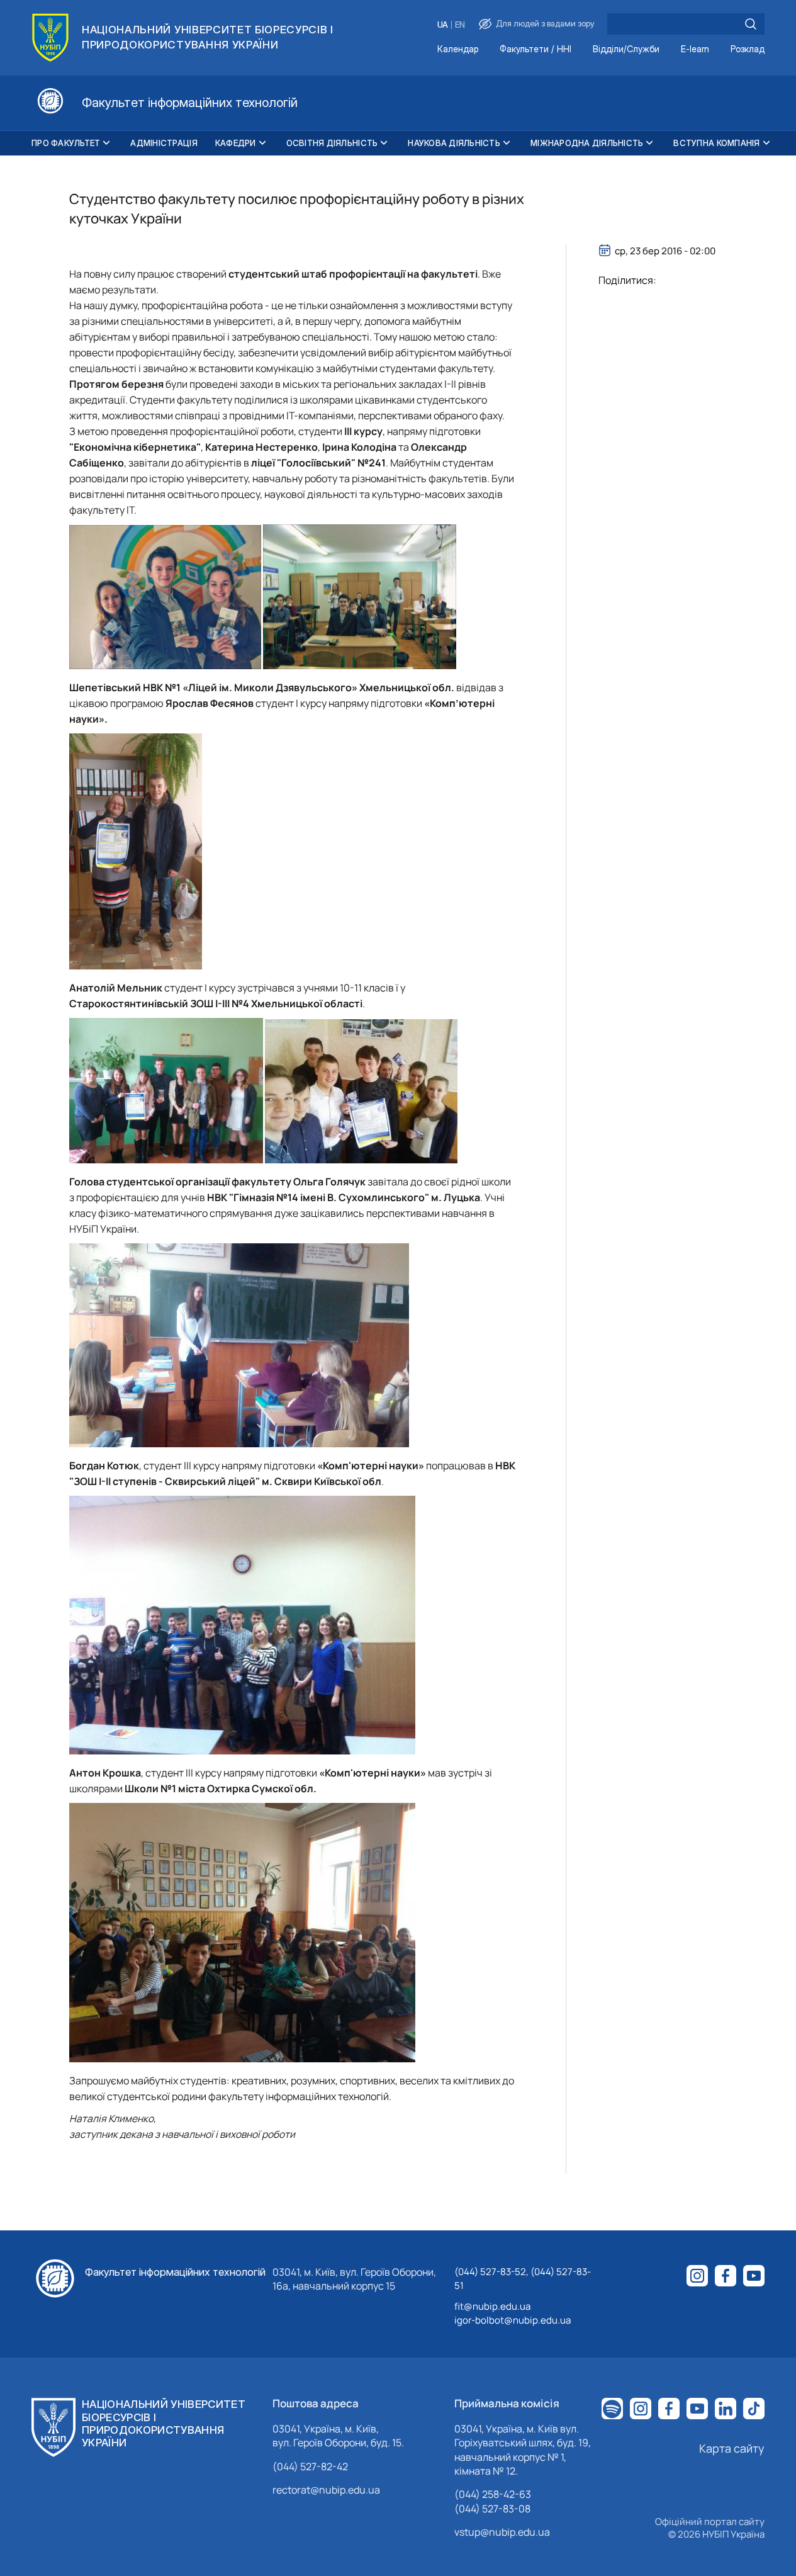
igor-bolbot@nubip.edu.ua (513, 2320)
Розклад (748, 49)
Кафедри (236, 143)
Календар (458, 49)
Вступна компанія (716, 143)
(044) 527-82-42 (310, 2466)
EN (460, 25)
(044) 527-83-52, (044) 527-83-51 (523, 2279)
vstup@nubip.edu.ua (502, 2532)
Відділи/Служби (626, 49)
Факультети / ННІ (535, 49)
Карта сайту (732, 2448)
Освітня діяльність (332, 143)
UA (443, 25)
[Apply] (751, 24)
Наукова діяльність (454, 143)
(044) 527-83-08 (492, 2509)
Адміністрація (164, 143)
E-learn (695, 49)
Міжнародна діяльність (587, 143)
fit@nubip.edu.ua (492, 2306)
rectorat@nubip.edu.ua (326, 2490)
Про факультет (66, 143)
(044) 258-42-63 (493, 2494)
